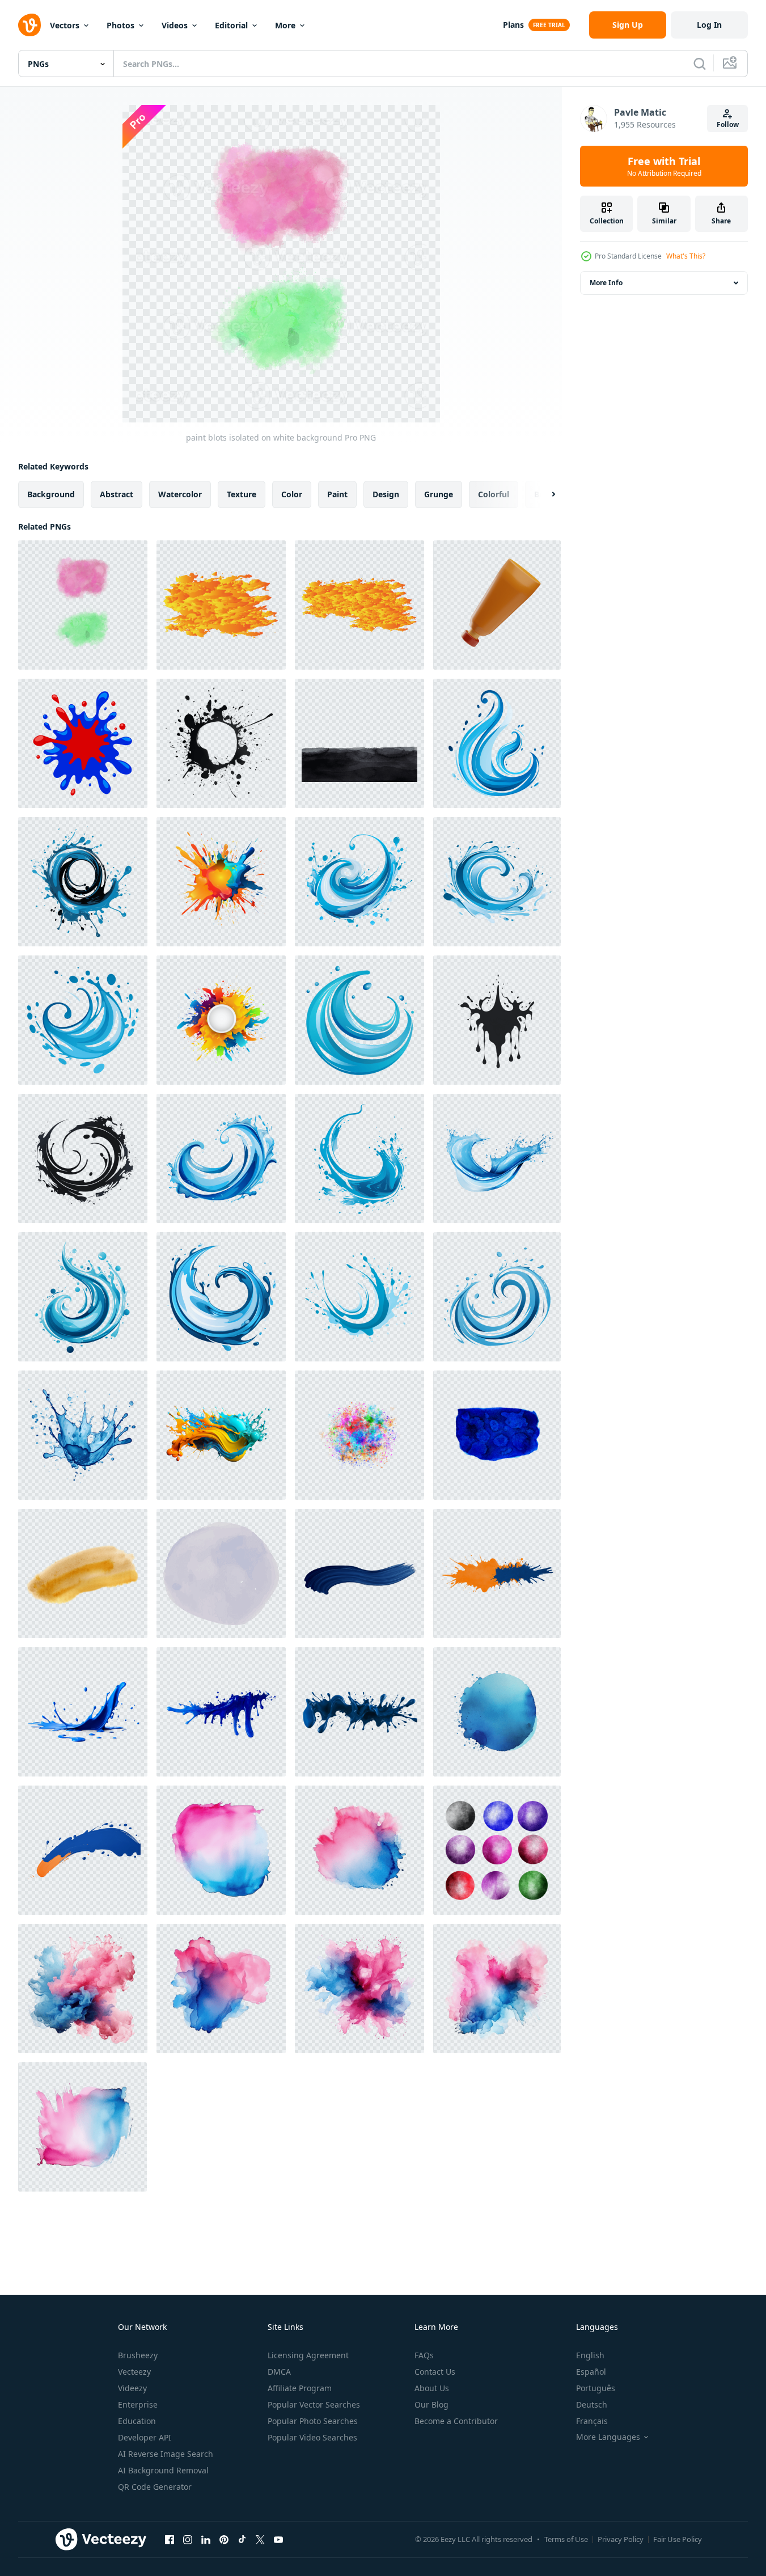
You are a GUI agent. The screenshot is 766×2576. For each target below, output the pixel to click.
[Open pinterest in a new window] (224, 2539)
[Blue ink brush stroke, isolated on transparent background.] (359, 1573)
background (51, 494)
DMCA (279, 2372)
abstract (117, 494)
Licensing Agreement (308, 2355)
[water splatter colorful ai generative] (221, 743)
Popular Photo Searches (313, 2421)
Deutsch (592, 2404)
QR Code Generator (155, 2487)
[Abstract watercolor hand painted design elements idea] (497, 1850)
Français (592, 2421)
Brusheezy (138, 2355)
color (292, 494)
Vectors (65, 25)
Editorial (231, 25)
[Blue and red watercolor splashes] (83, 743)
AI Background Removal (163, 2470)
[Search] (700, 64)
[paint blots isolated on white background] (83, 605)
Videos (175, 25)
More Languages (608, 2437)
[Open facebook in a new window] (170, 2539)
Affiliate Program (300, 2388)
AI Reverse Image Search (166, 2454)
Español (591, 2372)
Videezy (132, 2388)
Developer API (145, 2437)
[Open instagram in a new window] (188, 2539)
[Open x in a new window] (260, 2539)
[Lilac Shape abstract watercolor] (221, 1573)
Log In (709, 25)
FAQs (424, 2355)
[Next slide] (544, 494)
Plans (513, 25)
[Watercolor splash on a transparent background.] (221, 1435)
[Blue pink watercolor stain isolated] (221, 1850)
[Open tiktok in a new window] (242, 2539)
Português (596, 2388)
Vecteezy (134, 2372)
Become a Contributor (456, 2421)
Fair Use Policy (678, 2539)
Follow (728, 124)
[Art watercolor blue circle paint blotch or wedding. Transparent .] (497, 1712)
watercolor (180, 494)
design (386, 494)
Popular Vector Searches (314, 2404)
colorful (494, 494)
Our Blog (431, 2404)
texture (242, 494)
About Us (432, 2388)
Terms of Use (566, 2539)
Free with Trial (664, 166)
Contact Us (435, 2372)
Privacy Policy (621, 2539)
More (285, 25)
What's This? (686, 256)
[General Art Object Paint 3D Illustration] (497, 605)
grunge (439, 494)
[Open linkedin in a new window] (206, 2539)
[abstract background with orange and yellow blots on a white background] (221, 605)
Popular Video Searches (312, 2437)
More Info (606, 283)
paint (337, 494)
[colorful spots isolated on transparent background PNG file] (359, 1435)
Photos (120, 25)
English (590, 2355)
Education (137, 2421)
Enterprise (138, 2404)
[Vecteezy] (29, 25)
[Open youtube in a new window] (278, 2539)
